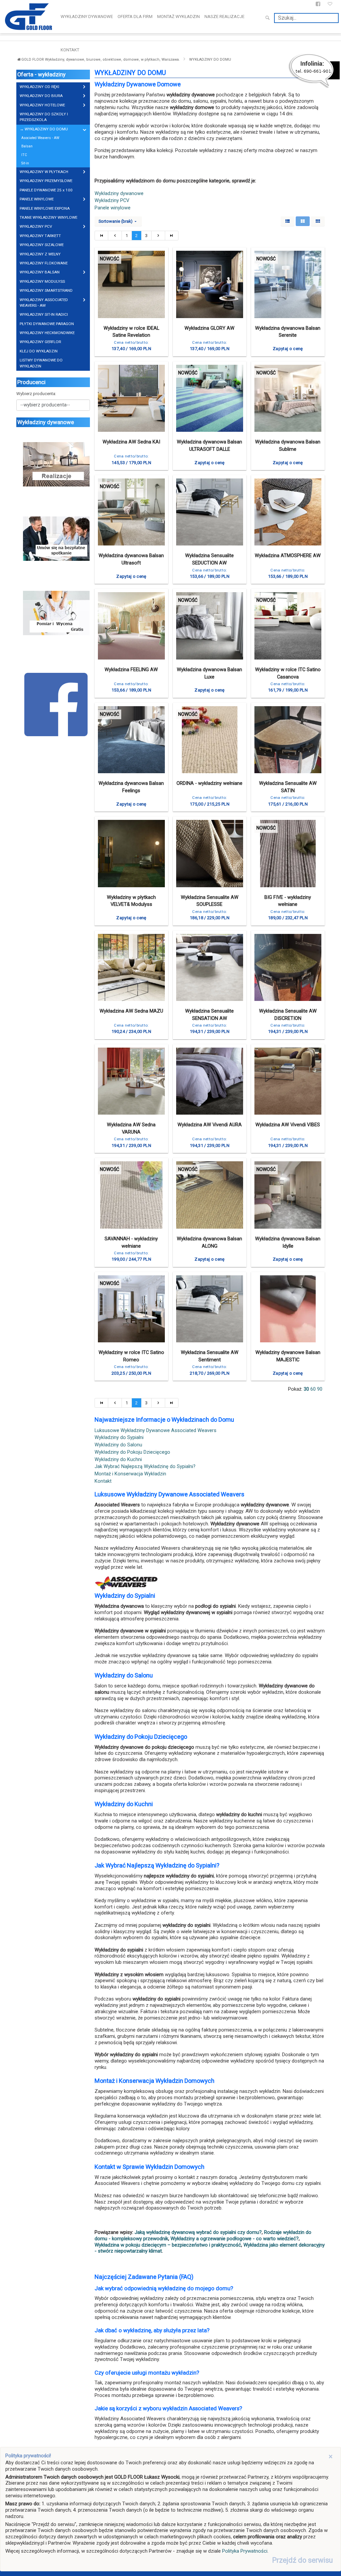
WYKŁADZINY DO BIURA (41, 96)
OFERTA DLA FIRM (135, 17)
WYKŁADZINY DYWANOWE (87, 17)
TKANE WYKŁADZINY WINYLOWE (48, 217)
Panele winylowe (113, 208)
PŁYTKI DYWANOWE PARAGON (47, 324)
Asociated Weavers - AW (40, 138)
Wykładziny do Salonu (118, 1445)
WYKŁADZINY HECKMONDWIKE (47, 333)
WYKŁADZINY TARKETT (40, 236)
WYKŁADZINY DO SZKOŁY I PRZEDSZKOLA (44, 117)
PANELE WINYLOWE (37, 199)
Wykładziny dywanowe (119, 194)
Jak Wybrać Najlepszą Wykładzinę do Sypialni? (145, 1467)
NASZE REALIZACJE (224, 17)
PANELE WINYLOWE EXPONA (45, 208)
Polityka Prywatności (245, 2551)
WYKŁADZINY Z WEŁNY (40, 254)
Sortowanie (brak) (116, 221)
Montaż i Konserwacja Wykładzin (130, 1474)
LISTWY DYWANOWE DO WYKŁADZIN (41, 363)
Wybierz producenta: (36, 394)
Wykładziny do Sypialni (119, 1438)
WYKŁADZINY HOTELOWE (42, 105)
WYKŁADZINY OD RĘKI (39, 87)
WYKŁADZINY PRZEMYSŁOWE (46, 181)
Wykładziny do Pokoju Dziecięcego (132, 1452)
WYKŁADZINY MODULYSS (42, 281)
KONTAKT (70, 50)
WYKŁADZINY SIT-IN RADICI (44, 314)
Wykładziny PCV (112, 201)
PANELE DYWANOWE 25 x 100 (46, 190)
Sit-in (25, 163)
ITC (24, 155)
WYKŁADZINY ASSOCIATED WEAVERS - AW (44, 303)
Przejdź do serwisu (302, 2560)
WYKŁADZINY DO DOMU (46, 129)
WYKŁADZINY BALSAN (40, 272)
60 (313, 1389)
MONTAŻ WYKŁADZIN (178, 17)
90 (320, 1389)
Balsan (27, 146)
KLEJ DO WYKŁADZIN (39, 351)
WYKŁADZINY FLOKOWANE (44, 263)
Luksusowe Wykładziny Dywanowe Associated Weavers (156, 1431)
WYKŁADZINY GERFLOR (40, 342)
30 (306, 1389)
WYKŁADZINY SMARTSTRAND (46, 290)
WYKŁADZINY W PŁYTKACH (44, 172)
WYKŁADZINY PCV (36, 226)
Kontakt (103, 1481)
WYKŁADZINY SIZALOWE (42, 245)
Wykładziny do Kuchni (118, 1460)
